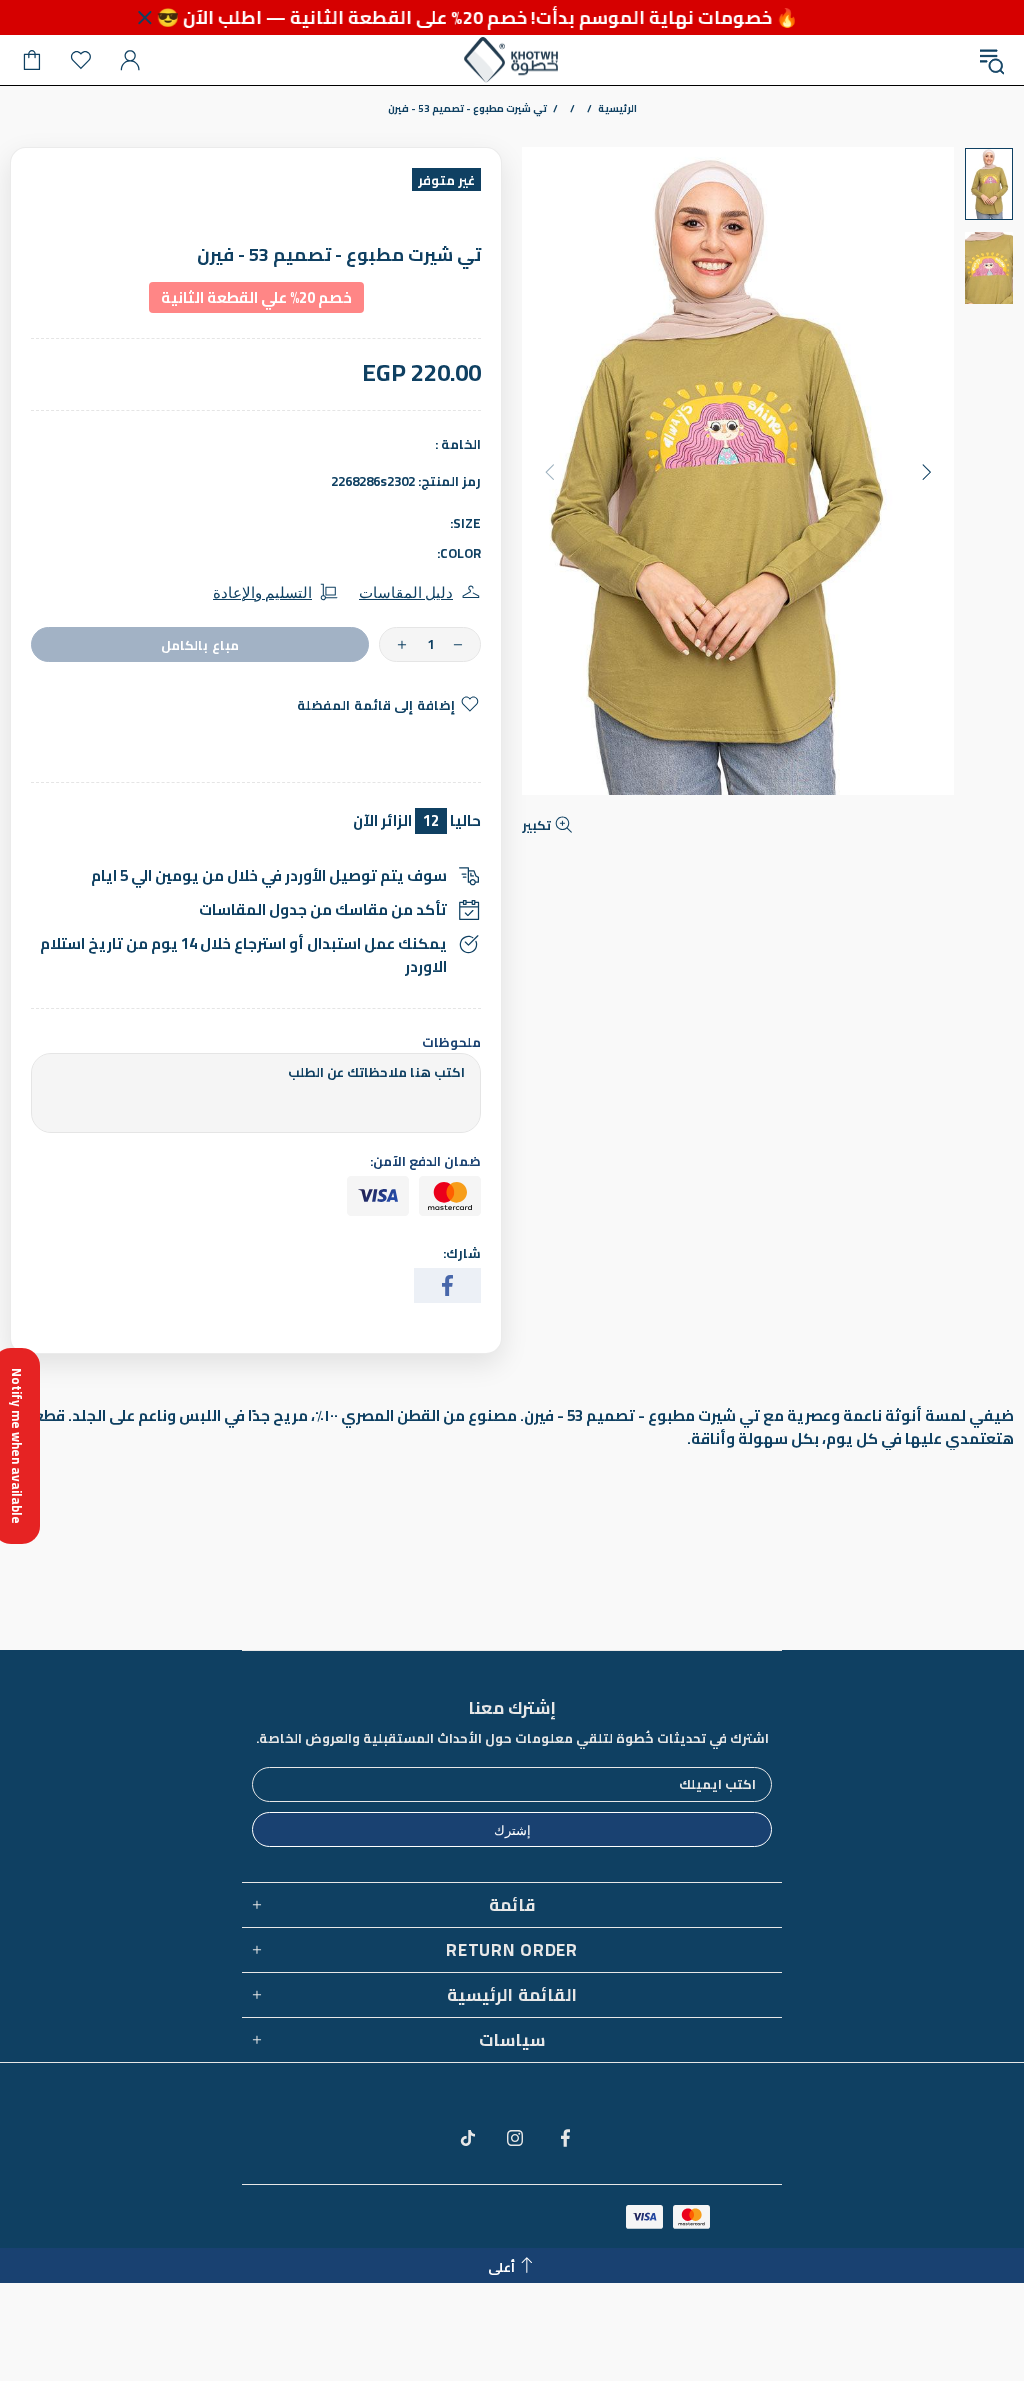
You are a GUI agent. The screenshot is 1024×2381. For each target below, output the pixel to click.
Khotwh (512, 60)
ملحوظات (451, 1042)
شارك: (462, 1253)
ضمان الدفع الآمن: (425, 1161)
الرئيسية (617, 109)
